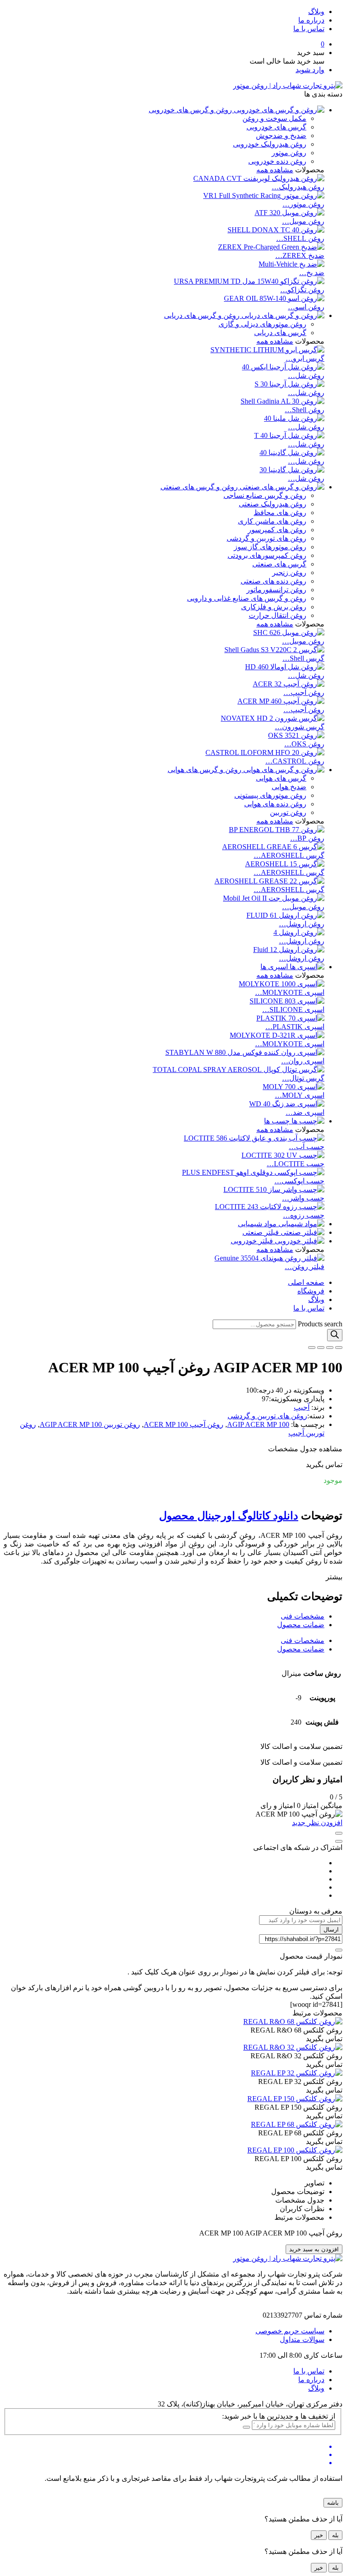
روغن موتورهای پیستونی (270, 795)
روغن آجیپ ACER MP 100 (184, 1424)
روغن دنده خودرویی (277, 161)
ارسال (331, 1930)
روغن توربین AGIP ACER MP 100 (90, 1424)
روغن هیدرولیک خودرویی (270, 144)
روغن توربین (288, 812)
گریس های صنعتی (279, 564)
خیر (319, 2535)
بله (335, 2535)
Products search (320, 1324)
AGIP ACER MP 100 (258, 1424)
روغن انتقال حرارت (278, 615)
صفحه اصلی (306, 1282)
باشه (333, 2503)
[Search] (335, 1335)
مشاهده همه (275, 170)
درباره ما (311, 20)
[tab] (164, 1616)
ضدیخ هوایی (289, 787)
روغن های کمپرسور (277, 530)
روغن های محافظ (280, 513)
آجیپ (302, 1407)
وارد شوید (310, 70)
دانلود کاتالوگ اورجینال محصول (229, 1516)
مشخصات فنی (303, 1616)
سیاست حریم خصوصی (290, 2331)
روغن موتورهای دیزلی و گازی (262, 324)
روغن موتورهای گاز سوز (270, 547)
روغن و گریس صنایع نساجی (265, 495)
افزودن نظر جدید (317, 1823)
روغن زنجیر (289, 573)
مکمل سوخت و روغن (274, 118)
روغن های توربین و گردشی (266, 538)
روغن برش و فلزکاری (274, 607)
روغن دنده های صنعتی (273, 581)
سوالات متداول (302, 2339)
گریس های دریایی (280, 333)
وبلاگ (316, 11)
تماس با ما (309, 29)
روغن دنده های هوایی (275, 804)
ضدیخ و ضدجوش (281, 136)
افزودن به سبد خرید (314, 2249)
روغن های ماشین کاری (272, 521)
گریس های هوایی (281, 778)
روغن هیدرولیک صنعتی (273, 504)
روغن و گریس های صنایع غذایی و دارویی (247, 598)
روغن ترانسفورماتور (276, 590)
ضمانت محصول (301, 1625)
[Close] (339, 1833)
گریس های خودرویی (276, 127)
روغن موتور (289, 153)
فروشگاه (311, 1291)
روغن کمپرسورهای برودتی (267, 555)
